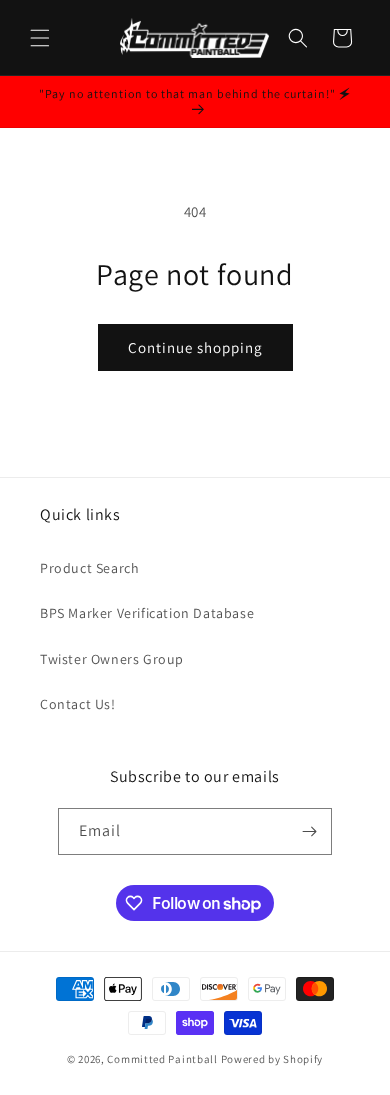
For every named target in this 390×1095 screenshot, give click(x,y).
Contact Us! (78, 704)
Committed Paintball (162, 1059)
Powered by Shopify (272, 1059)
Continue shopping (195, 347)
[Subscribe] (309, 831)
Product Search (89, 568)
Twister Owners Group (112, 659)
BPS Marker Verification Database (147, 613)
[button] (40, 38)
